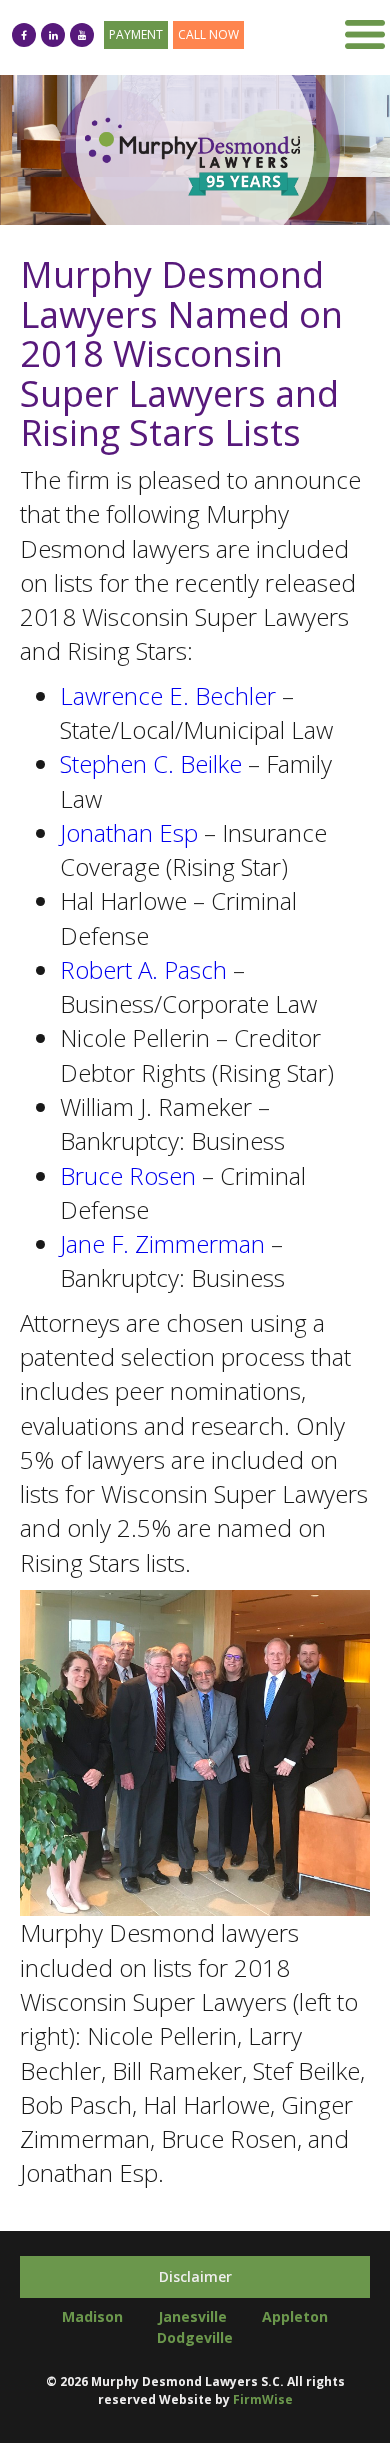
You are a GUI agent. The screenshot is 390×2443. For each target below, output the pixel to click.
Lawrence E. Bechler (168, 695)
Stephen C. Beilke (151, 763)
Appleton (295, 2316)
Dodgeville (195, 2337)
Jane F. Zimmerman (162, 1243)
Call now (208, 34)
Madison (92, 2316)
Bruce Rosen (128, 1175)
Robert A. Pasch (143, 969)
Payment (136, 34)
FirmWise (263, 2399)
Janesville (192, 2316)
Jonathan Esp (129, 832)
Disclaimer (195, 2276)
